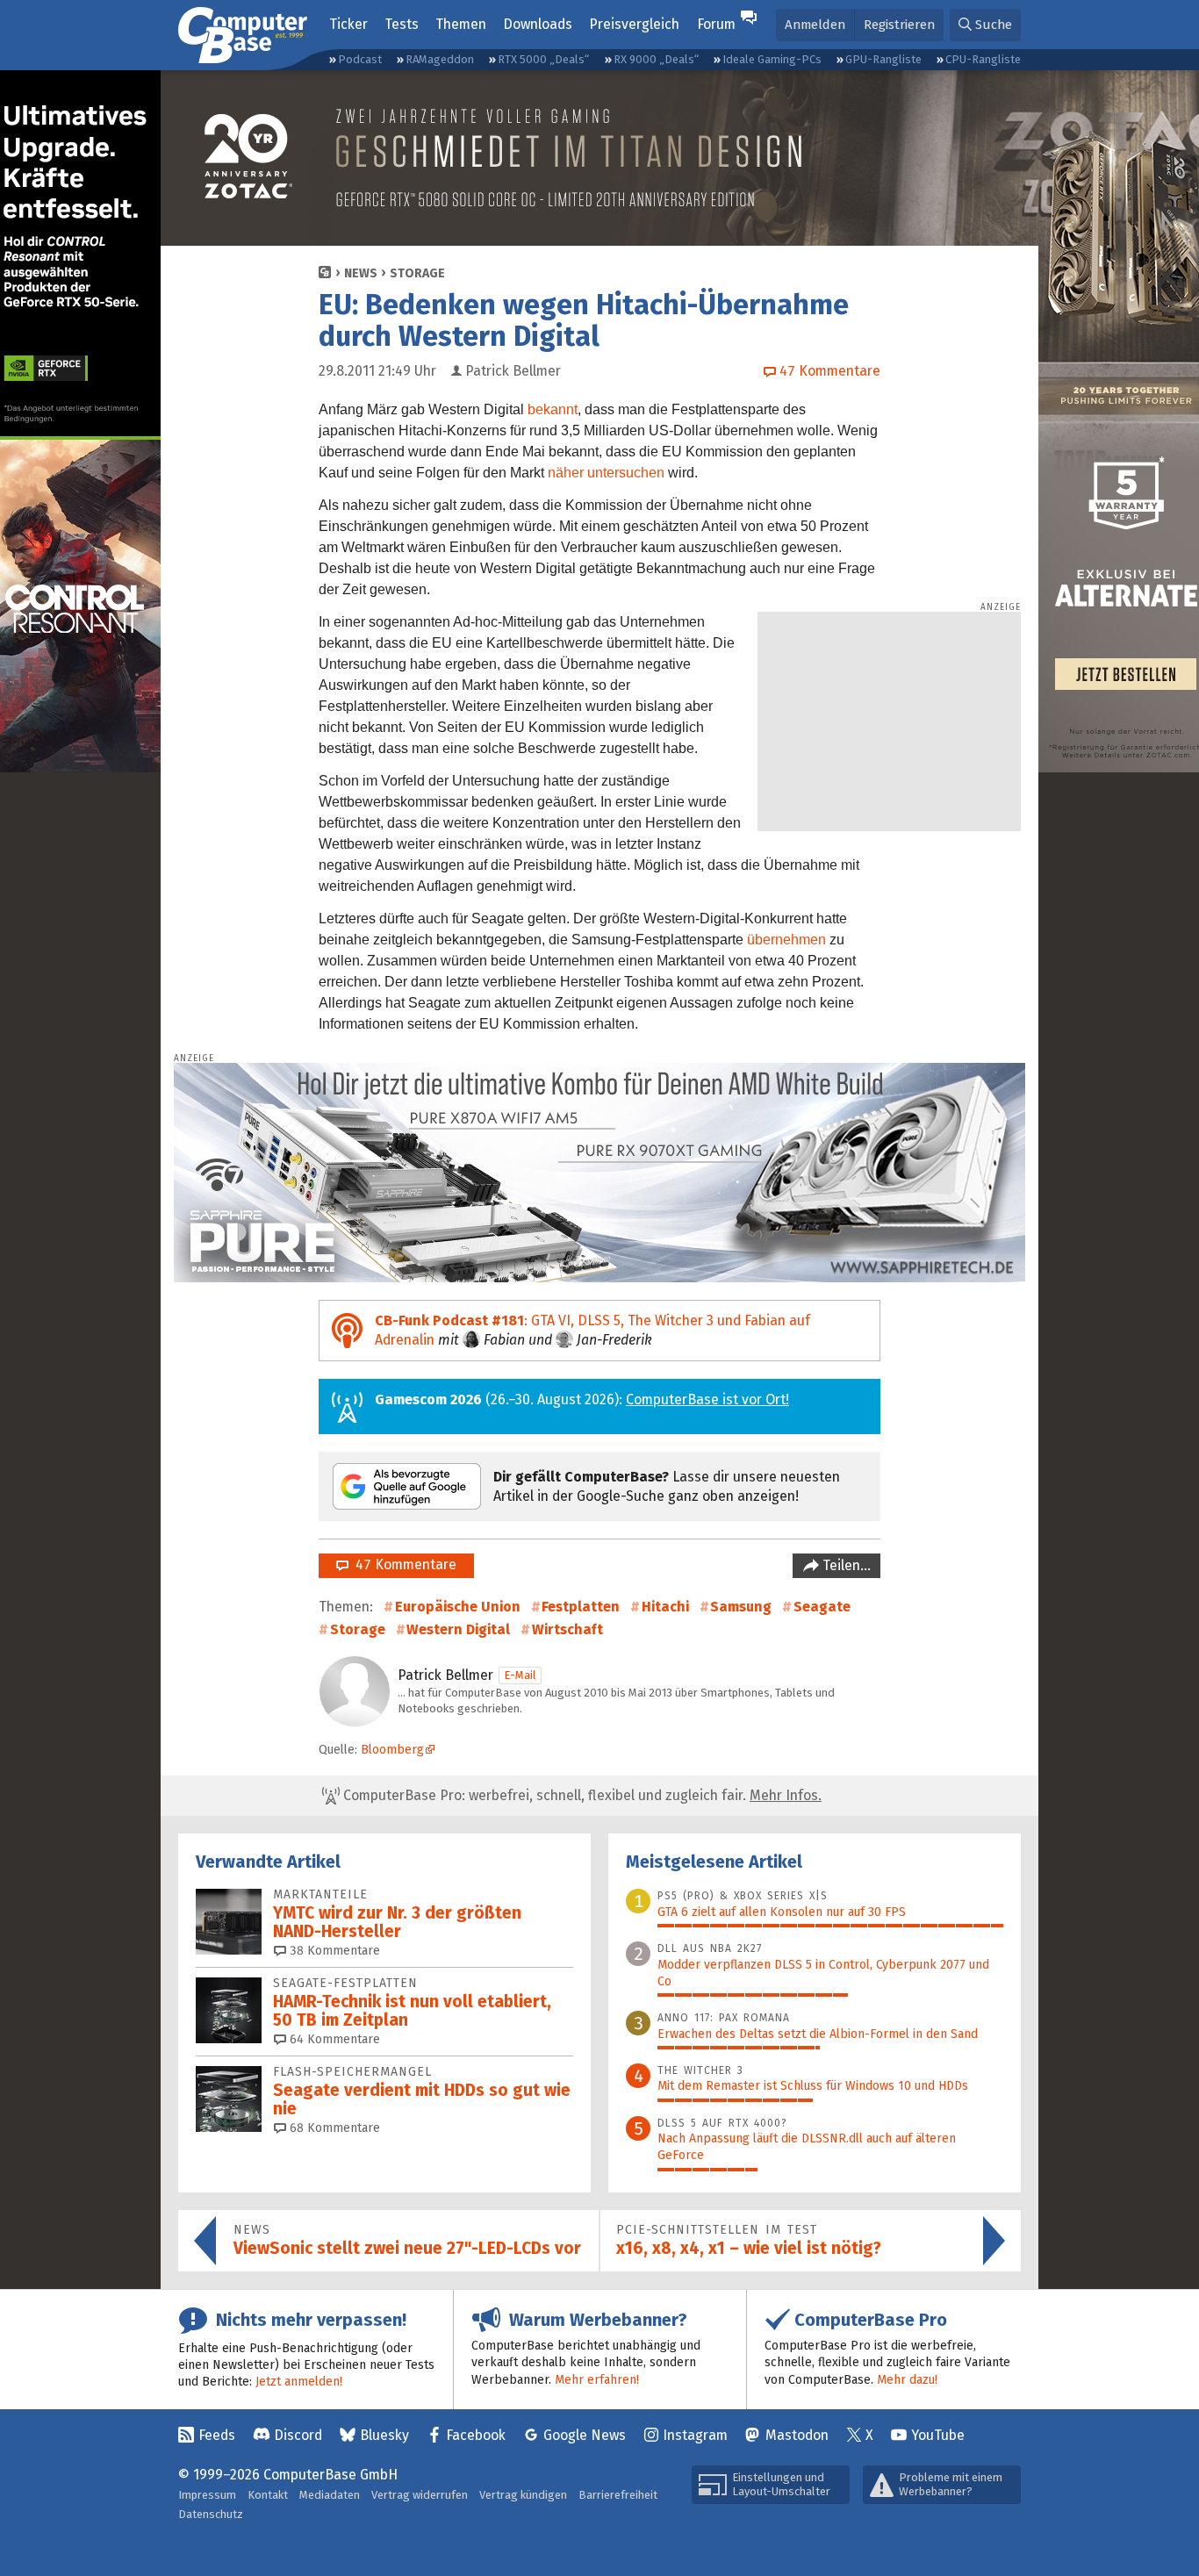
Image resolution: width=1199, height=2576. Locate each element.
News (361, 273)
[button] (985, 25)
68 (333, 2128)
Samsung (741, 1607)
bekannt (553, 409)
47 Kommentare (402, 1564)
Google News (585, 2435)
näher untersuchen (606, 473)
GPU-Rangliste (883, 59)
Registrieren (899, 25)
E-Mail (520, 1675)
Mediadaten (330, 2495)
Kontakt (268, 2495)
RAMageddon (440, 59)
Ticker (348, 24)
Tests (402, 24)
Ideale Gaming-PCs (772, 59)
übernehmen (786, 940)
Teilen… (845, 1565)
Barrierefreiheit (618, 2495)
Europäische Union (458, 1607)
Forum (716, 24)
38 (333, 1951)
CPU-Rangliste (983, 59)
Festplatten (581, 1607)
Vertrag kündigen (523, 2495)
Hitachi (665, 1607)
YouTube (938, 2435)
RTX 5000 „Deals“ (543, 59)
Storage (417, 273)
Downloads (538, 24)
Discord (298, 2435)
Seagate (822, 1607)
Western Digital (458, 1629)
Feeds (217, 2435)
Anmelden (815, 25)
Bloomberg (392, 1750)
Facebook (476, 2435)
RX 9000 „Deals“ (656, 59)
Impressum (207, 2495)
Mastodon (797, 2435)
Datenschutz (211, 2514)
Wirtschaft (567, 1629)
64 (333, 2039)
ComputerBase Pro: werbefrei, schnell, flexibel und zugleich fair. (581, 1795)
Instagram (695, 2435)
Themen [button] (461, 24)
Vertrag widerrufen (420, 2495)
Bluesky (384, 2435)
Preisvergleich (634, 24)
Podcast (360, 59)
